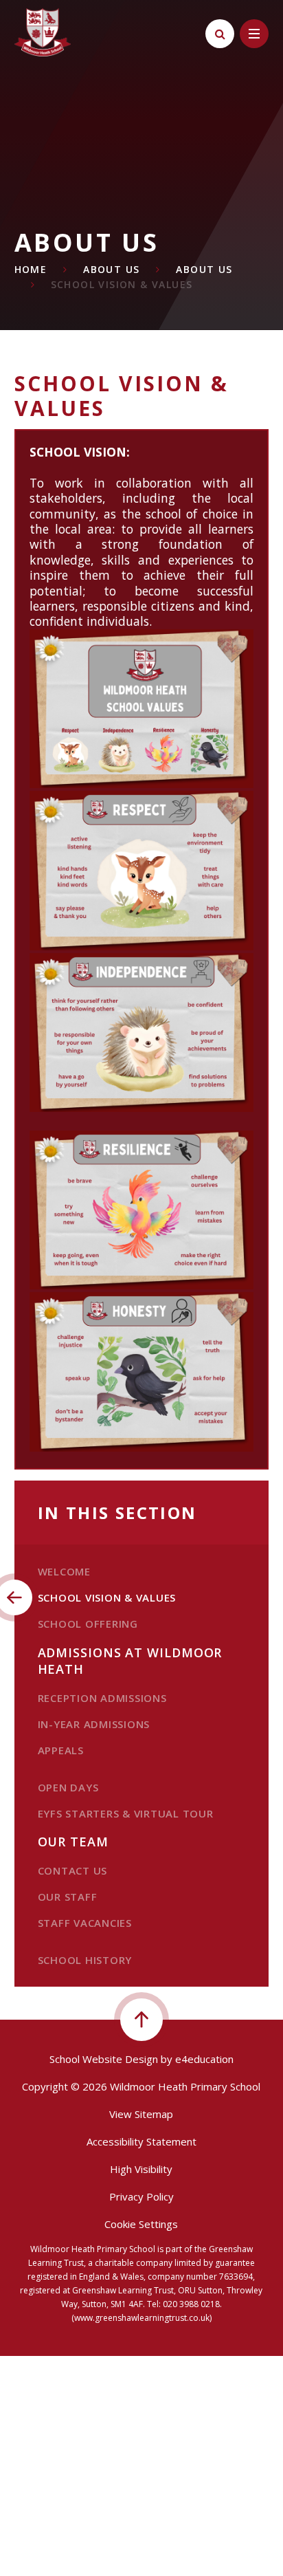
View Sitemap (141, 2114)
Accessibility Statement (141, 2141)
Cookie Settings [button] (141, 2224)
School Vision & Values (122, 284)
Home (31, 269)
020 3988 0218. (192, 2304)
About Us (111, 269)
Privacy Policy (141, 2196)
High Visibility (141, 2169)
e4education (204, 2059)
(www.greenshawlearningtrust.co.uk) (141, 2318)
